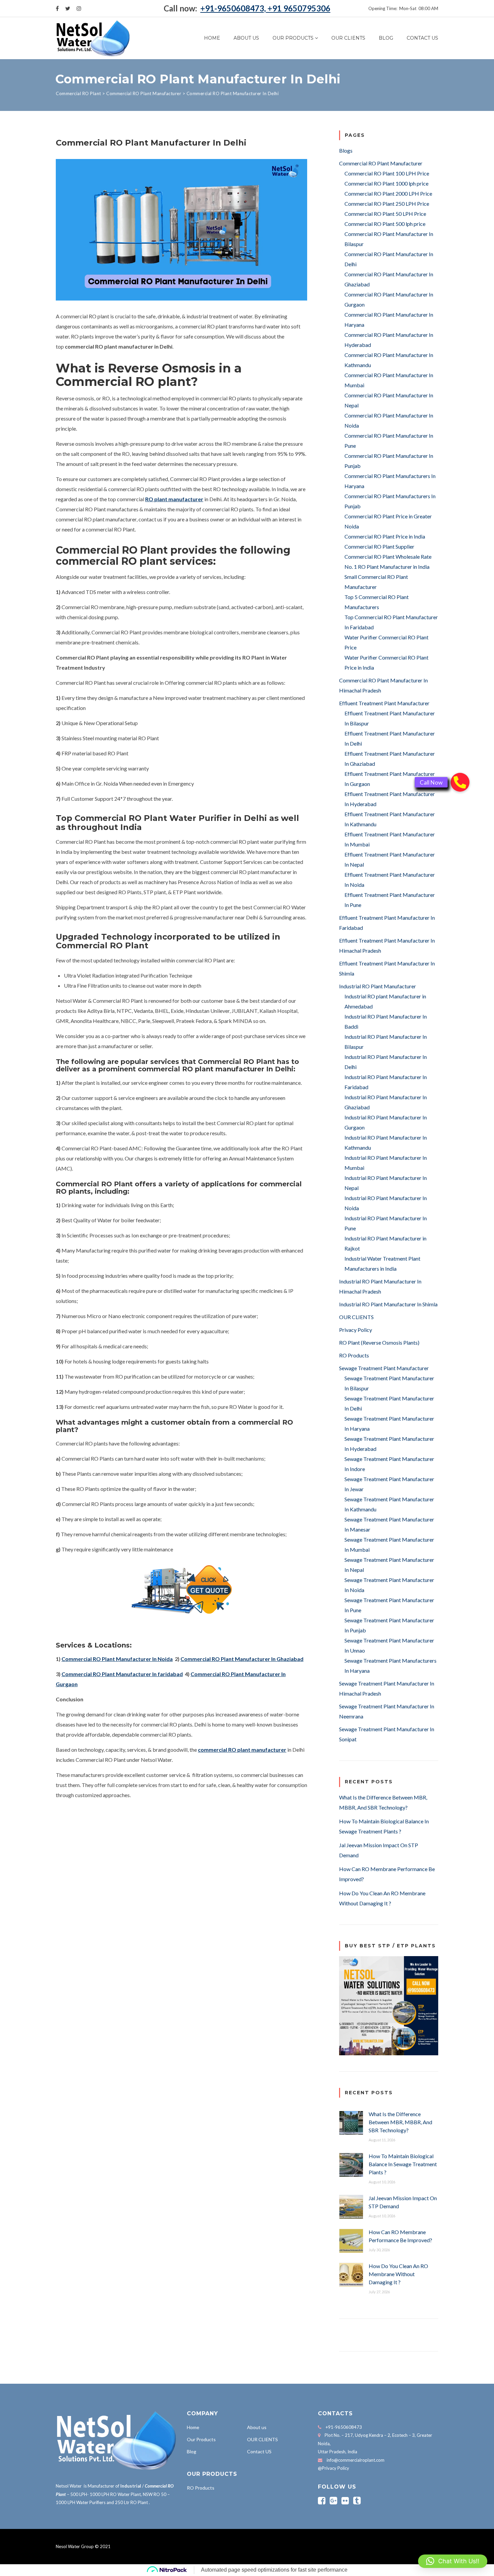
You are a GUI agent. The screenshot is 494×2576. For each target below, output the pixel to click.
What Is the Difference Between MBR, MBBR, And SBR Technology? (400, 2122)
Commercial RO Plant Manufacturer (381, 163)
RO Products (354, 1355)
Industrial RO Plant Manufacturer (378, 986)
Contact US (422, 38)
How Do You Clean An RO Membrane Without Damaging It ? (398, 2274)
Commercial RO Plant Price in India (385, 536)
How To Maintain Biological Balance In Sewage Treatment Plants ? (403, 2164)
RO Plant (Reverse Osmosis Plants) (379, 1342)
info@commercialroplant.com (356, 2460)
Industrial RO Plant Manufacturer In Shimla (388, 1304)
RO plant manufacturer (174, 499)
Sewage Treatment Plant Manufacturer (384, 1368)
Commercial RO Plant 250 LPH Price (387, 204)
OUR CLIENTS (348, 38)
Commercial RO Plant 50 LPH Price (385, 214)
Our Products (293, 38)
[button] (453, 2561)
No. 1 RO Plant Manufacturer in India (387, 567)
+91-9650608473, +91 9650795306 (265, 8)
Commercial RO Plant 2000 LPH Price (388, 193)
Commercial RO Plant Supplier (379, 546)
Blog (386, 38)
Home (212, 38)
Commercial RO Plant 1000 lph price (386, 183)
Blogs (346, 150)
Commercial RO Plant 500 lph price (385, 224)
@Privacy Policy (334, 2468)
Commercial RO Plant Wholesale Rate (388, 557)
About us (246, 38)
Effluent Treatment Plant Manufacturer (384, 703)
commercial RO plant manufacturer (242, 1750)
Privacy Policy (356, 1330)
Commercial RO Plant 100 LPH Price (387, 173)
